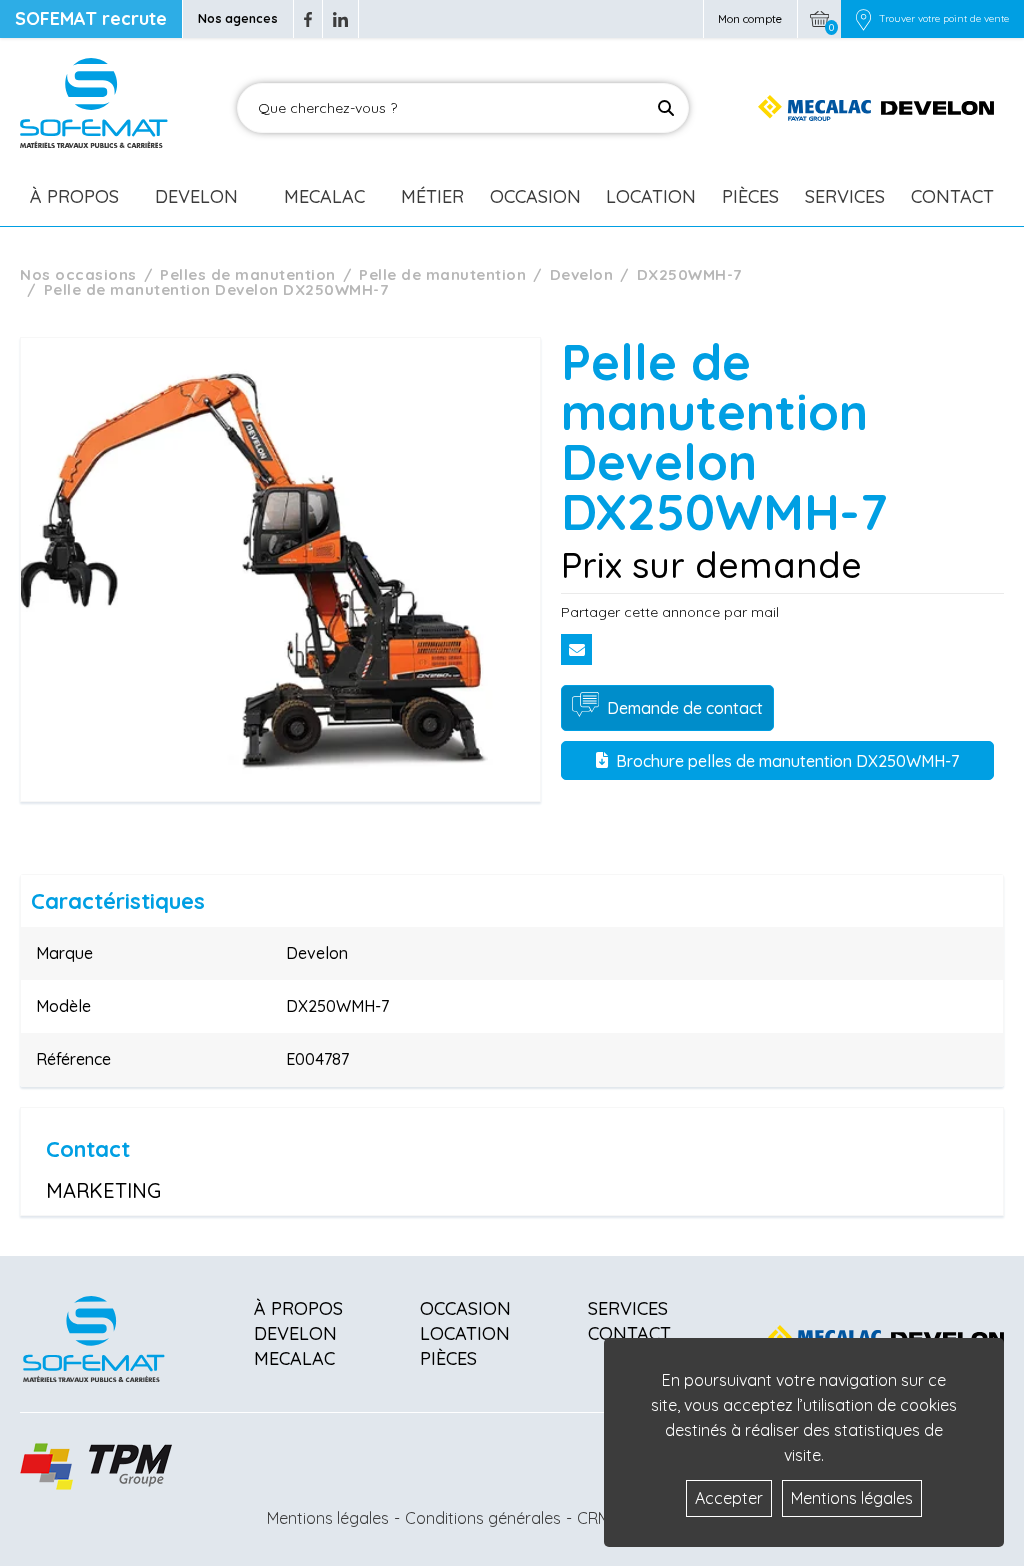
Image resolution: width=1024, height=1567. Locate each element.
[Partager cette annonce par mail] (576, 649)
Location (651, 196)
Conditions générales (483, 1518)
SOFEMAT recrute (91, 18)
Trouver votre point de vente (944, 19)
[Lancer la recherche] (666, 108)
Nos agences (238, 18)
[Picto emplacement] (863, 19)
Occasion (535, 196)
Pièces (750, 196)
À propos (298, 1308)
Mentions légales (328, 1518)
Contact (952, 196)
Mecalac (324, 196)
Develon (196, 196)
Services (845, 196)
